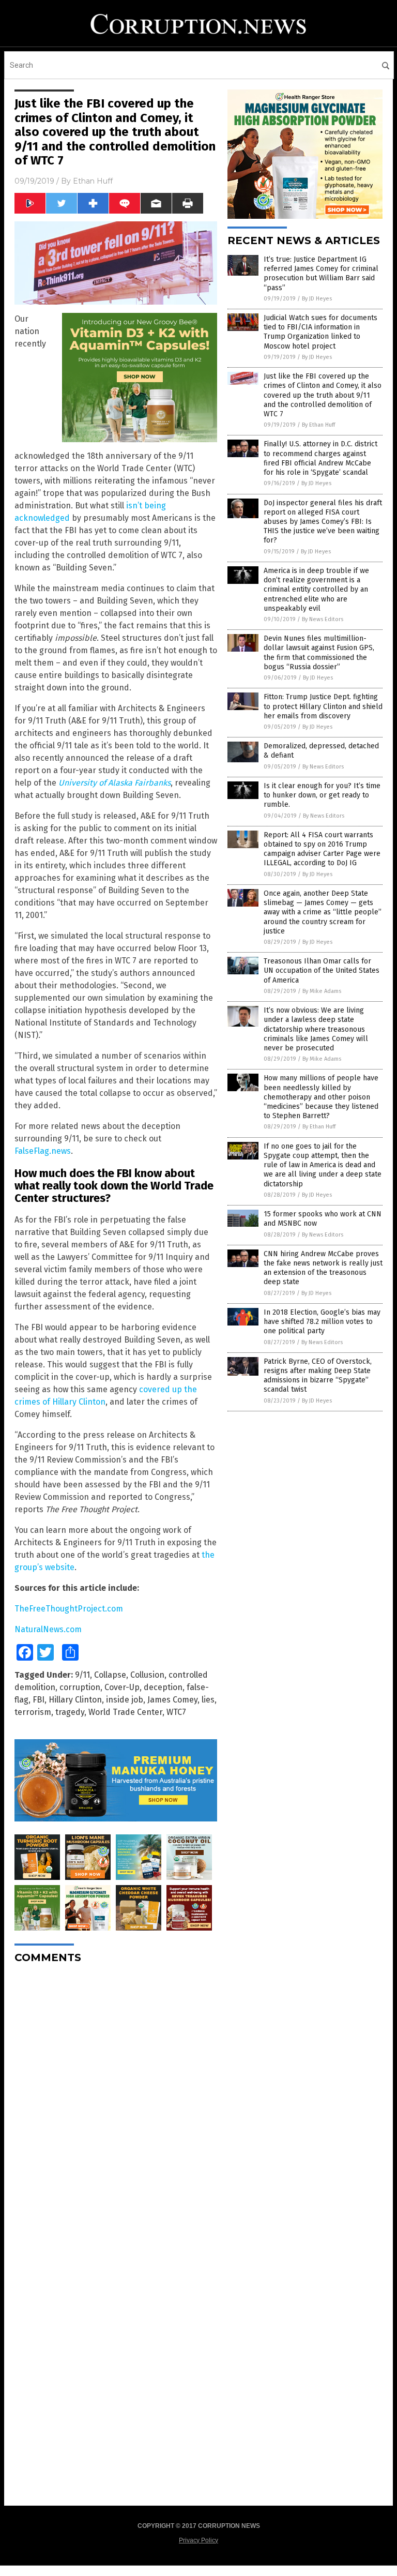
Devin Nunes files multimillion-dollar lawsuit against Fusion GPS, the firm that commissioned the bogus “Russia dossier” (319, 653)
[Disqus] (116, 2101)
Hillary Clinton (75, 1700)
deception (163, 1687)
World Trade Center (125, 1712)
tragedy (70, 1712)
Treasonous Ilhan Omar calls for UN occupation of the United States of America (322, 970)
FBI (39, 1700)
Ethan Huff (93, 181)
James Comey (172, 1700)
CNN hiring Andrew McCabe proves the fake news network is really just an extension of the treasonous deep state (323, 1268)
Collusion (147, 1675)
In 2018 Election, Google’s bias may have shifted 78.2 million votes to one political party (322, 1322)
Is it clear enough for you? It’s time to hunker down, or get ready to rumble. (322, 795)
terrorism (33, 1712)
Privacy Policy (198, 2540)
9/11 (82, 1675)
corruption (80, 1687)
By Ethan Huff (318, 425)
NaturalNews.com (48, 1629)
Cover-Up (122, 1687)
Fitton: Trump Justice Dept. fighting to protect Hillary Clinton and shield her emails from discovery (323, 706)
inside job (125, 1700)
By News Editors (323, 619)
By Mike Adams (322, 991)
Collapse (110, 1675)
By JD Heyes (317, 299)
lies (208, 1700)
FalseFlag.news (43, 1151)
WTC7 (176, 1712)
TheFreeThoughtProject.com (69, 1609)
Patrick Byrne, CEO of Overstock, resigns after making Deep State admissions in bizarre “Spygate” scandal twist (318, 1376)
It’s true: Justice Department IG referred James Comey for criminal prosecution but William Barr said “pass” (321, 274)
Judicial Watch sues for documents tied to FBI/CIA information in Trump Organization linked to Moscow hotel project (320, 332)
